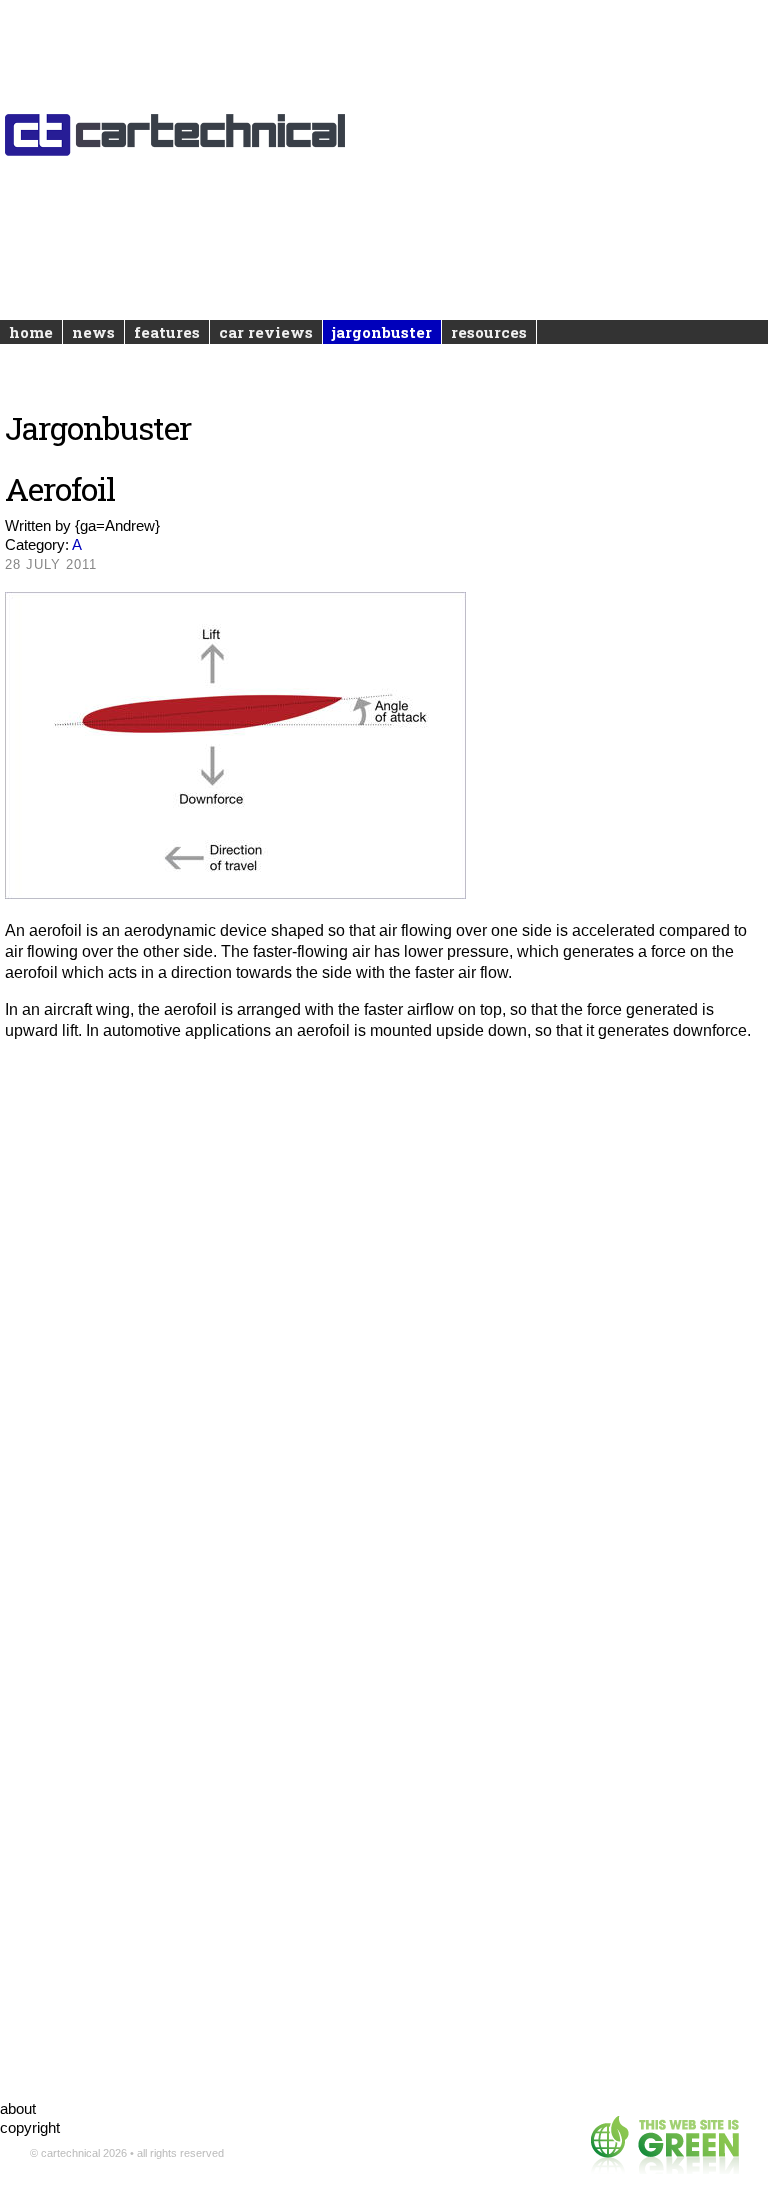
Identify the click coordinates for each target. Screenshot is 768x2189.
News (93, 332)
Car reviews (266, 332)
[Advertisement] (384, 140)
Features (167, 332)
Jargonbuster (382, 332)
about (18, 2108)
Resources (489, 332)
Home (31, 332)
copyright (30, 2127)
